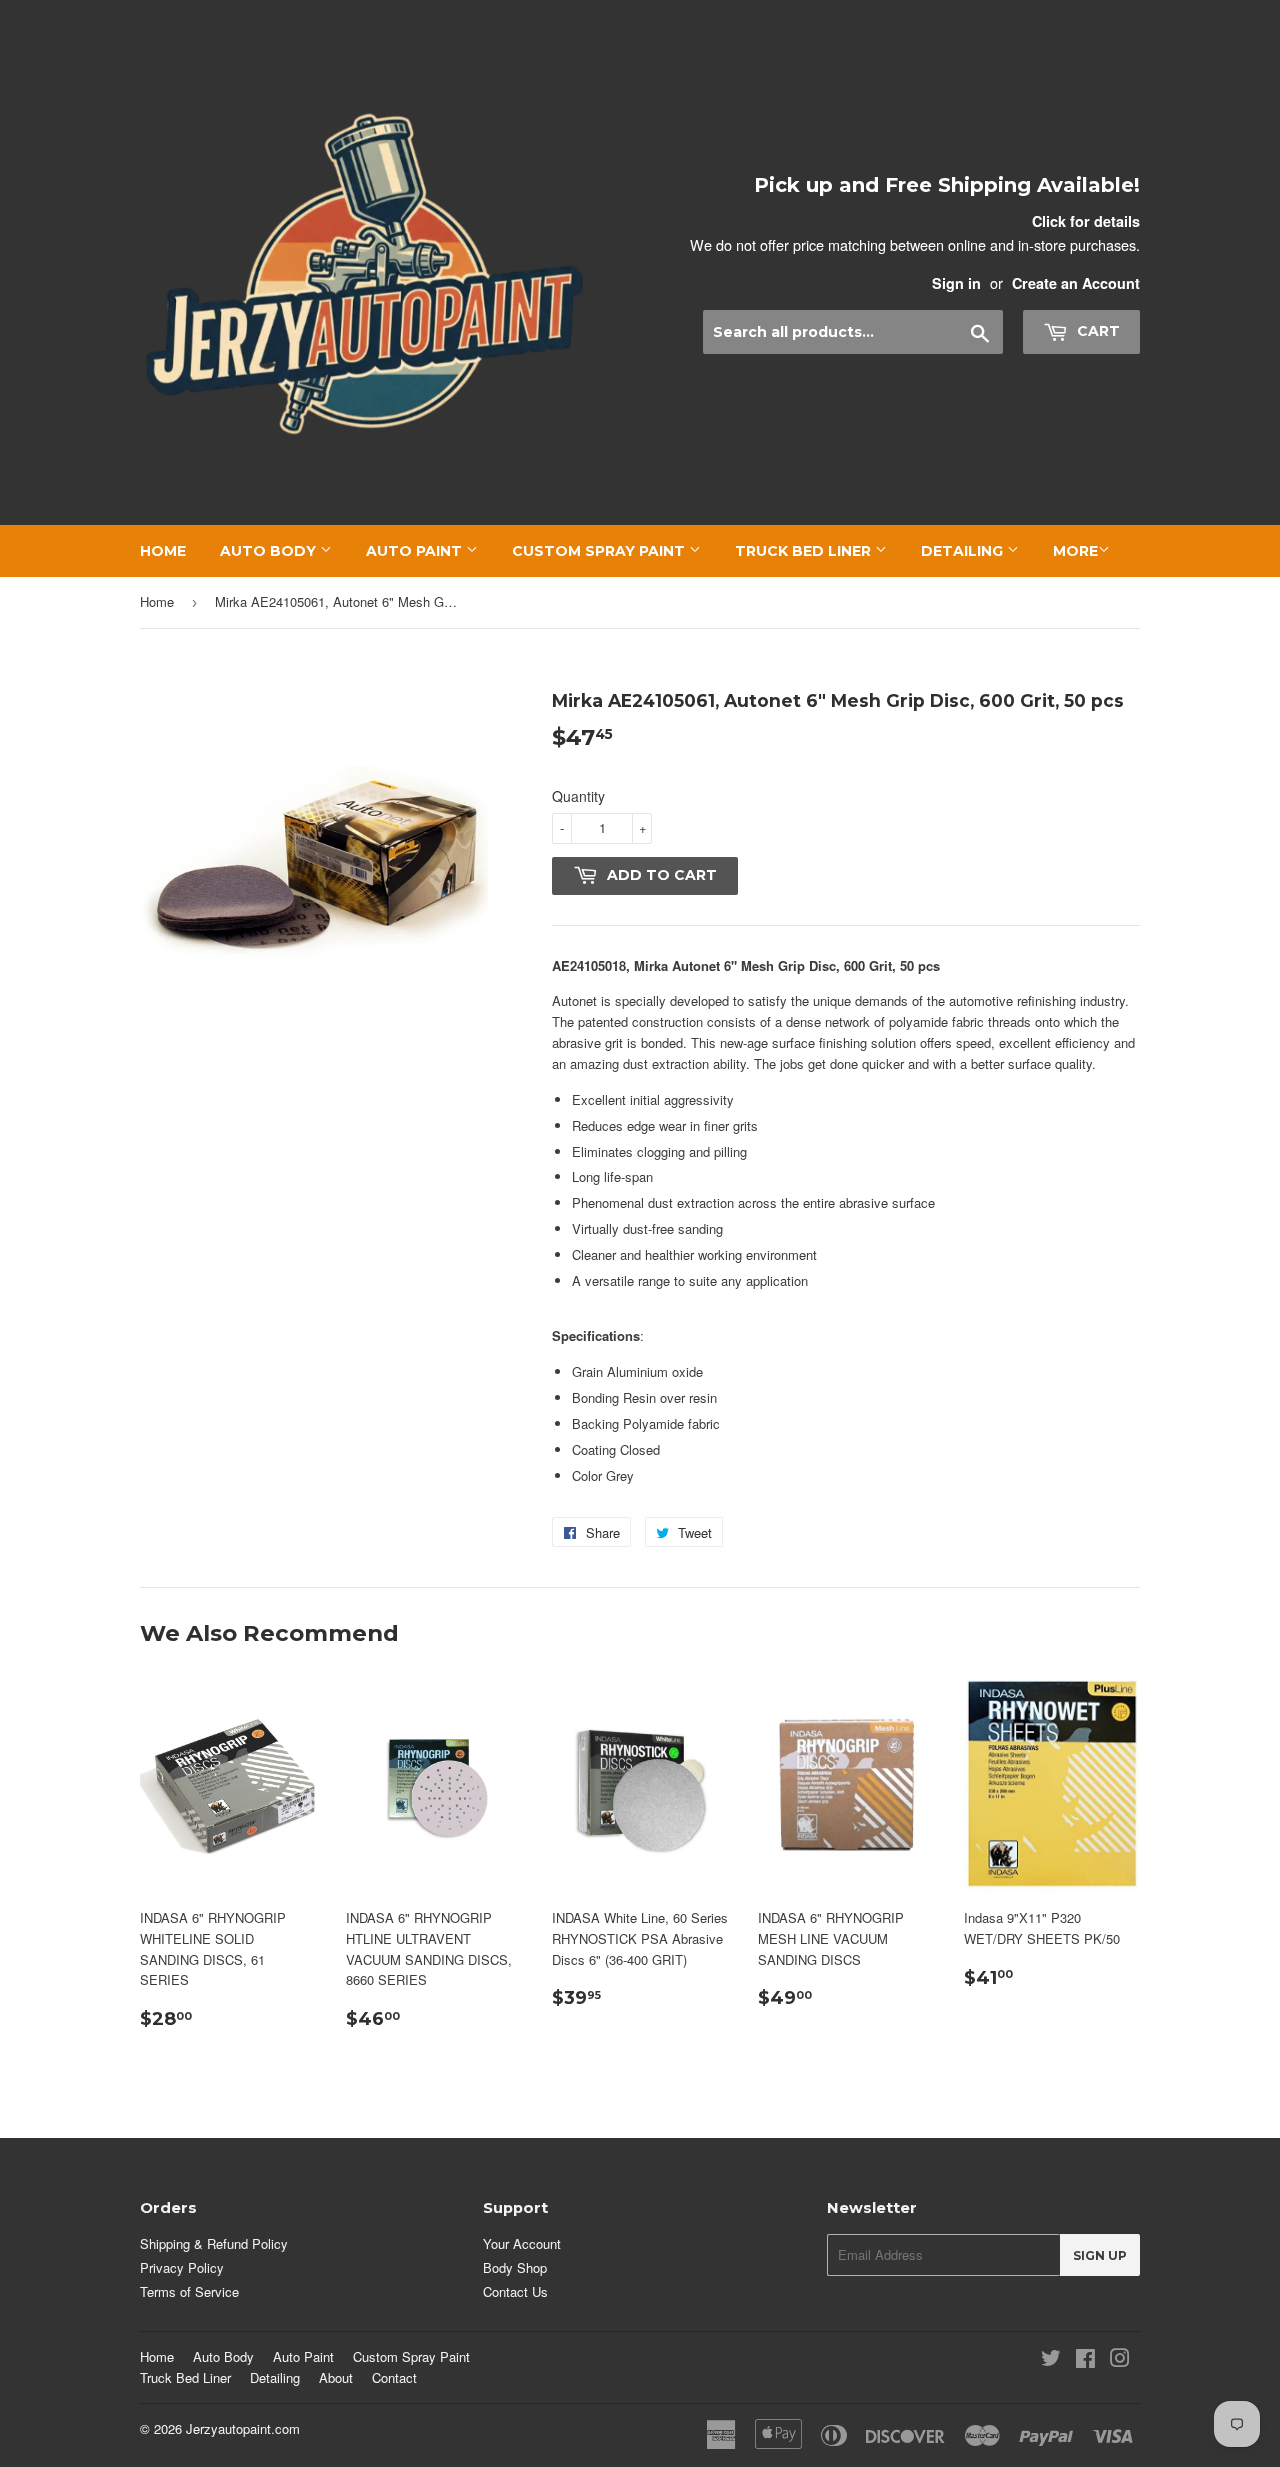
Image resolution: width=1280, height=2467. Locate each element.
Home (163, 551)
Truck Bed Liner (805, 551)
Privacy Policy (182, 2267)
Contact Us (515, 2291)
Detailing (964, 551)
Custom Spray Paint (600, 551)
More (1075, 551)
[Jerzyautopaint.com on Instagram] (1120, 2360)
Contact (394, 2377)
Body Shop (515, 2267)
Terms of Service (189, 2291)
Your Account (522, 2243)
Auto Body (270, 551)
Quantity (578, 796)
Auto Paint (416, 551)
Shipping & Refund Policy (214, 2243)
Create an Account (1076, 283)
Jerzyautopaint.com (243, 2428)
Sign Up (1100, 2255)
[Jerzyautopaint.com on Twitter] (1051, 2360)
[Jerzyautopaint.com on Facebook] (1085, 2360)
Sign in (956, 283)
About (336, 2377)
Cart (1096, 331)
